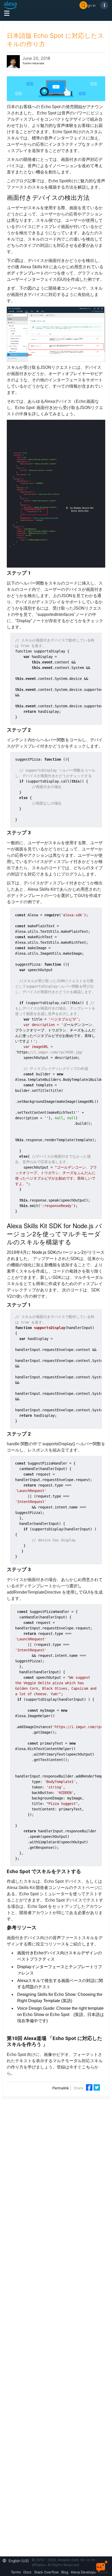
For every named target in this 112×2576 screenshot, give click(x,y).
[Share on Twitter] (97, 2087)
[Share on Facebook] (90, 2087)
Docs (27, 2572)
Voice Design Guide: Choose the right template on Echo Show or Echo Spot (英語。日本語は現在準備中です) (61, 2015)
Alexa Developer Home (89, 2572)
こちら (88, 2067)
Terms (16, 2572)
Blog (65, 2572)
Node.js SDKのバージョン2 (58, 1252)
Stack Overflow (46, 2572)
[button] (17, 2560)
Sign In (90, 5)
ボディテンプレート (26, 273)
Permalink (61, 2088)
